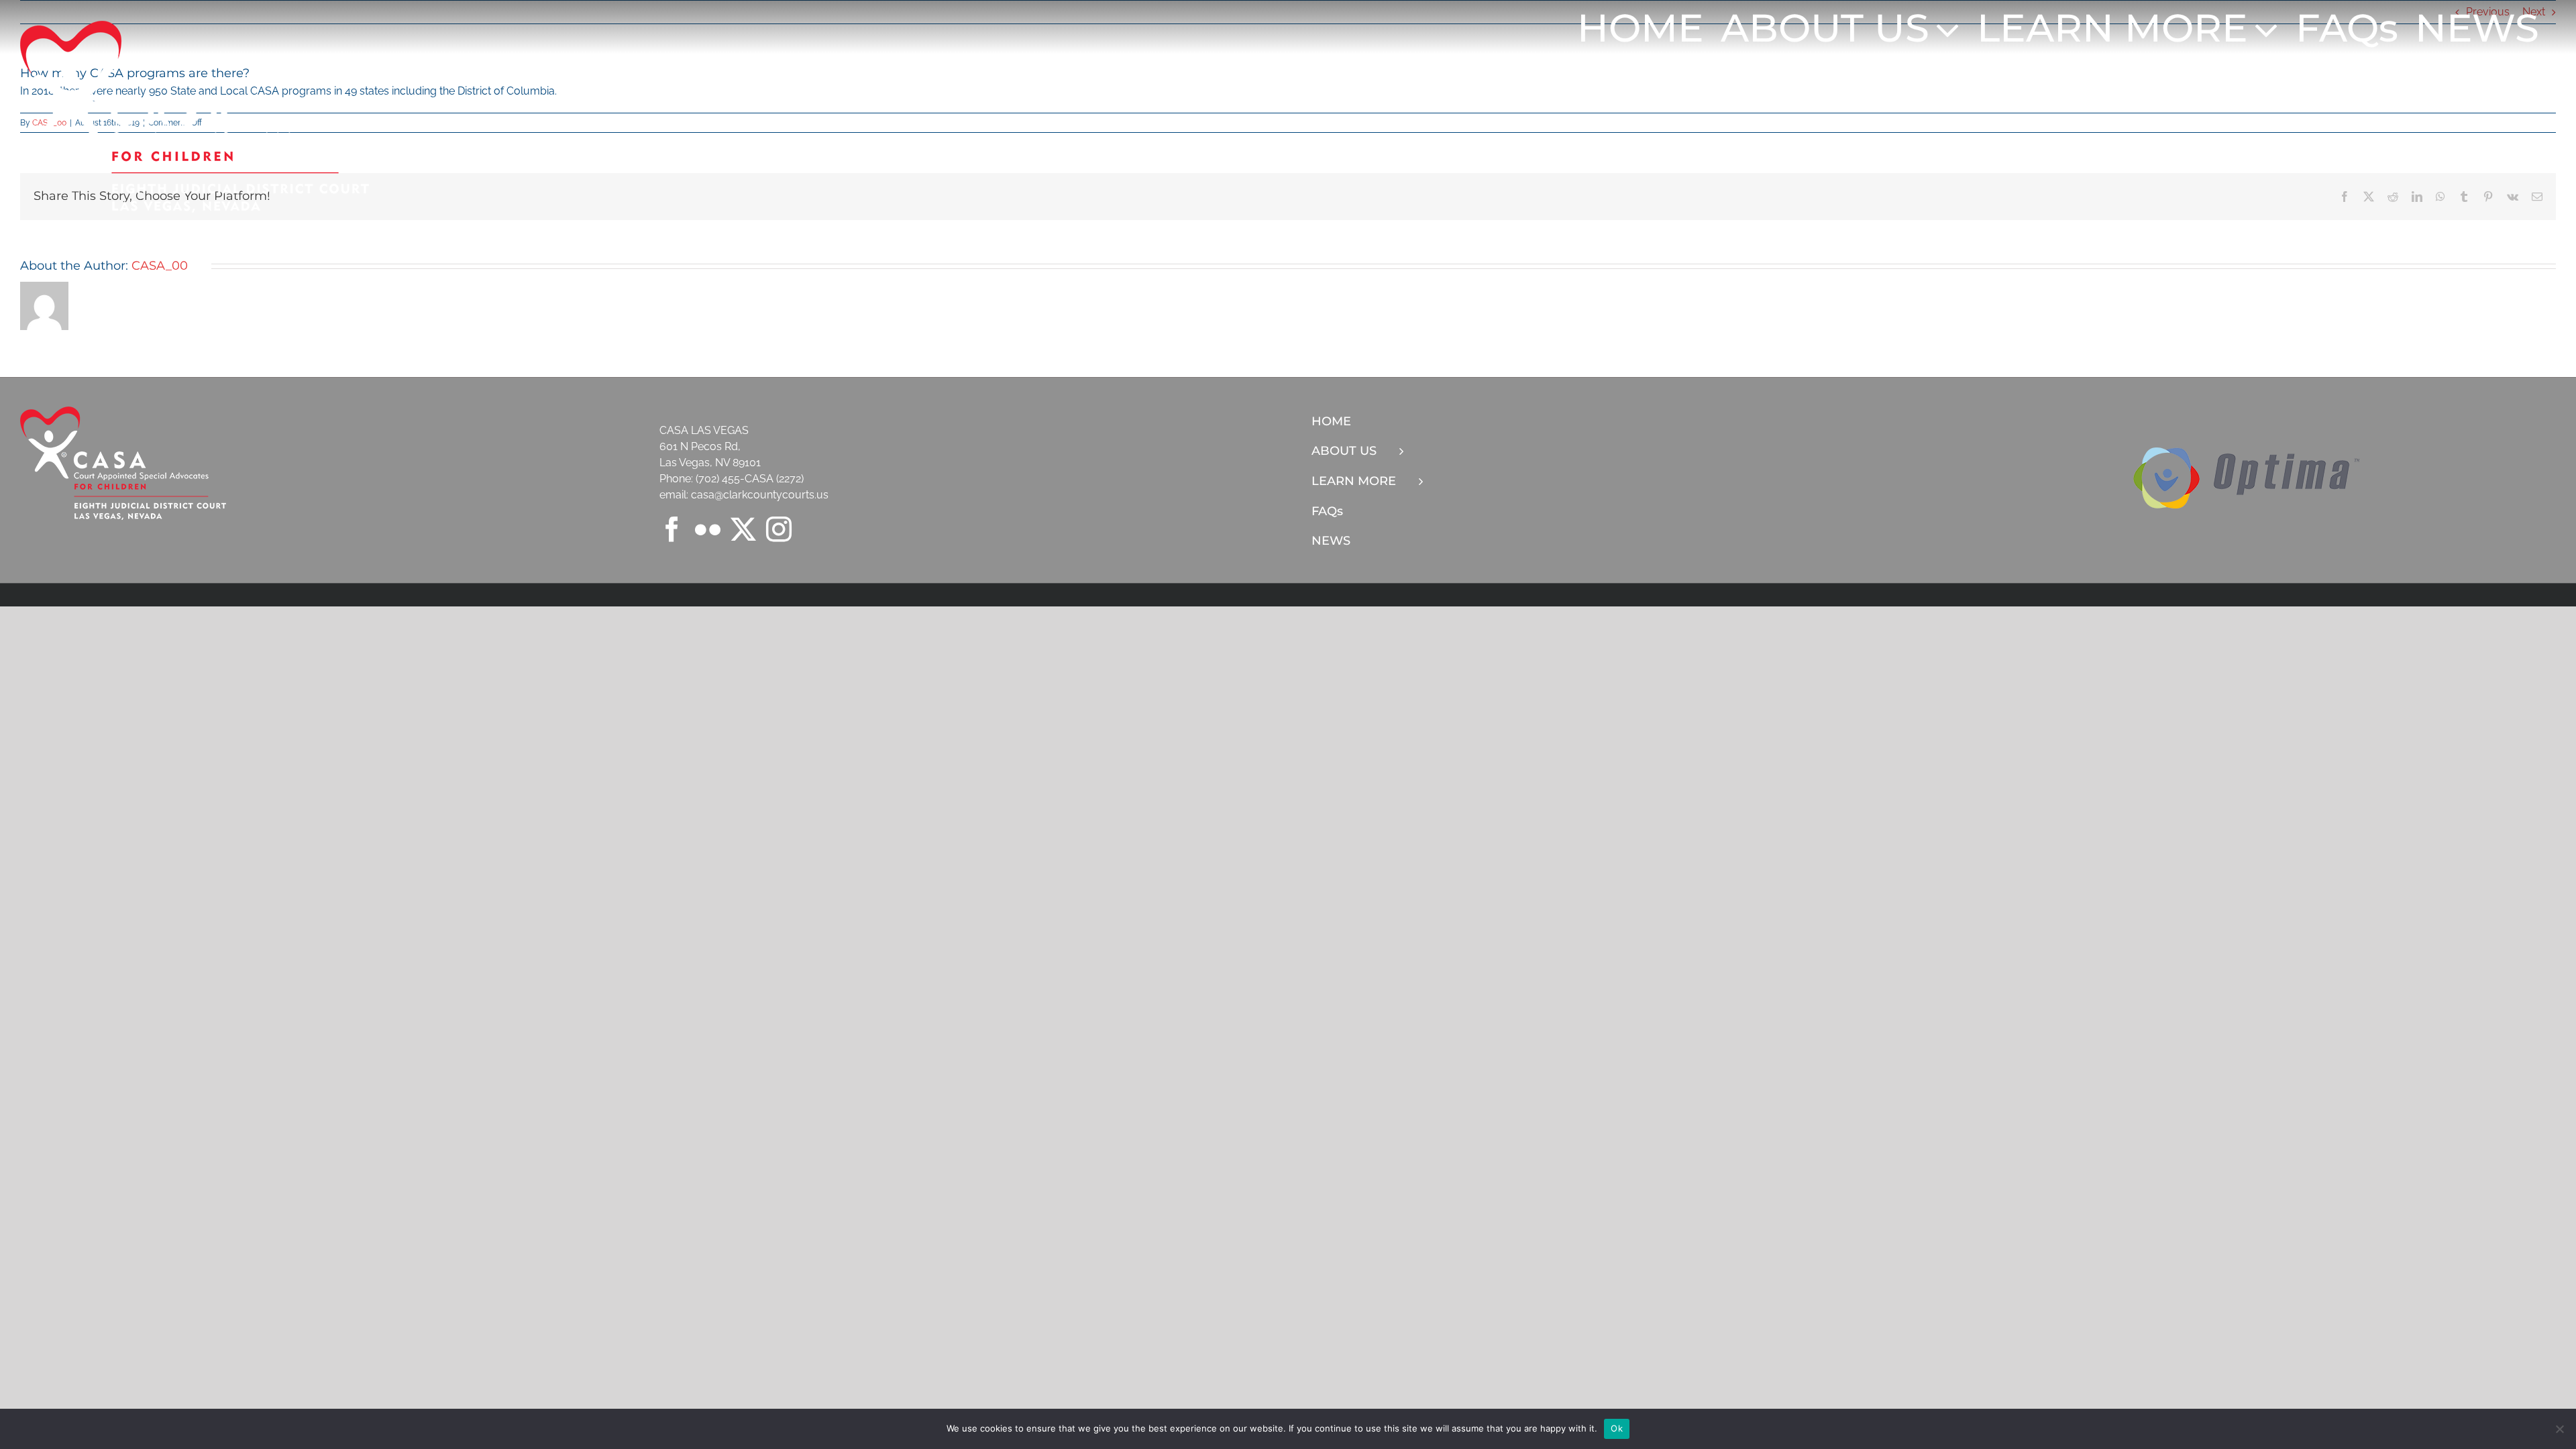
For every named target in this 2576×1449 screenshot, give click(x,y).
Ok (1617, 1428)
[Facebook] (672, 529)
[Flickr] (708, 529)
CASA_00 (160, 266)
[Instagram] (779, 529)
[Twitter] (743, 529)
